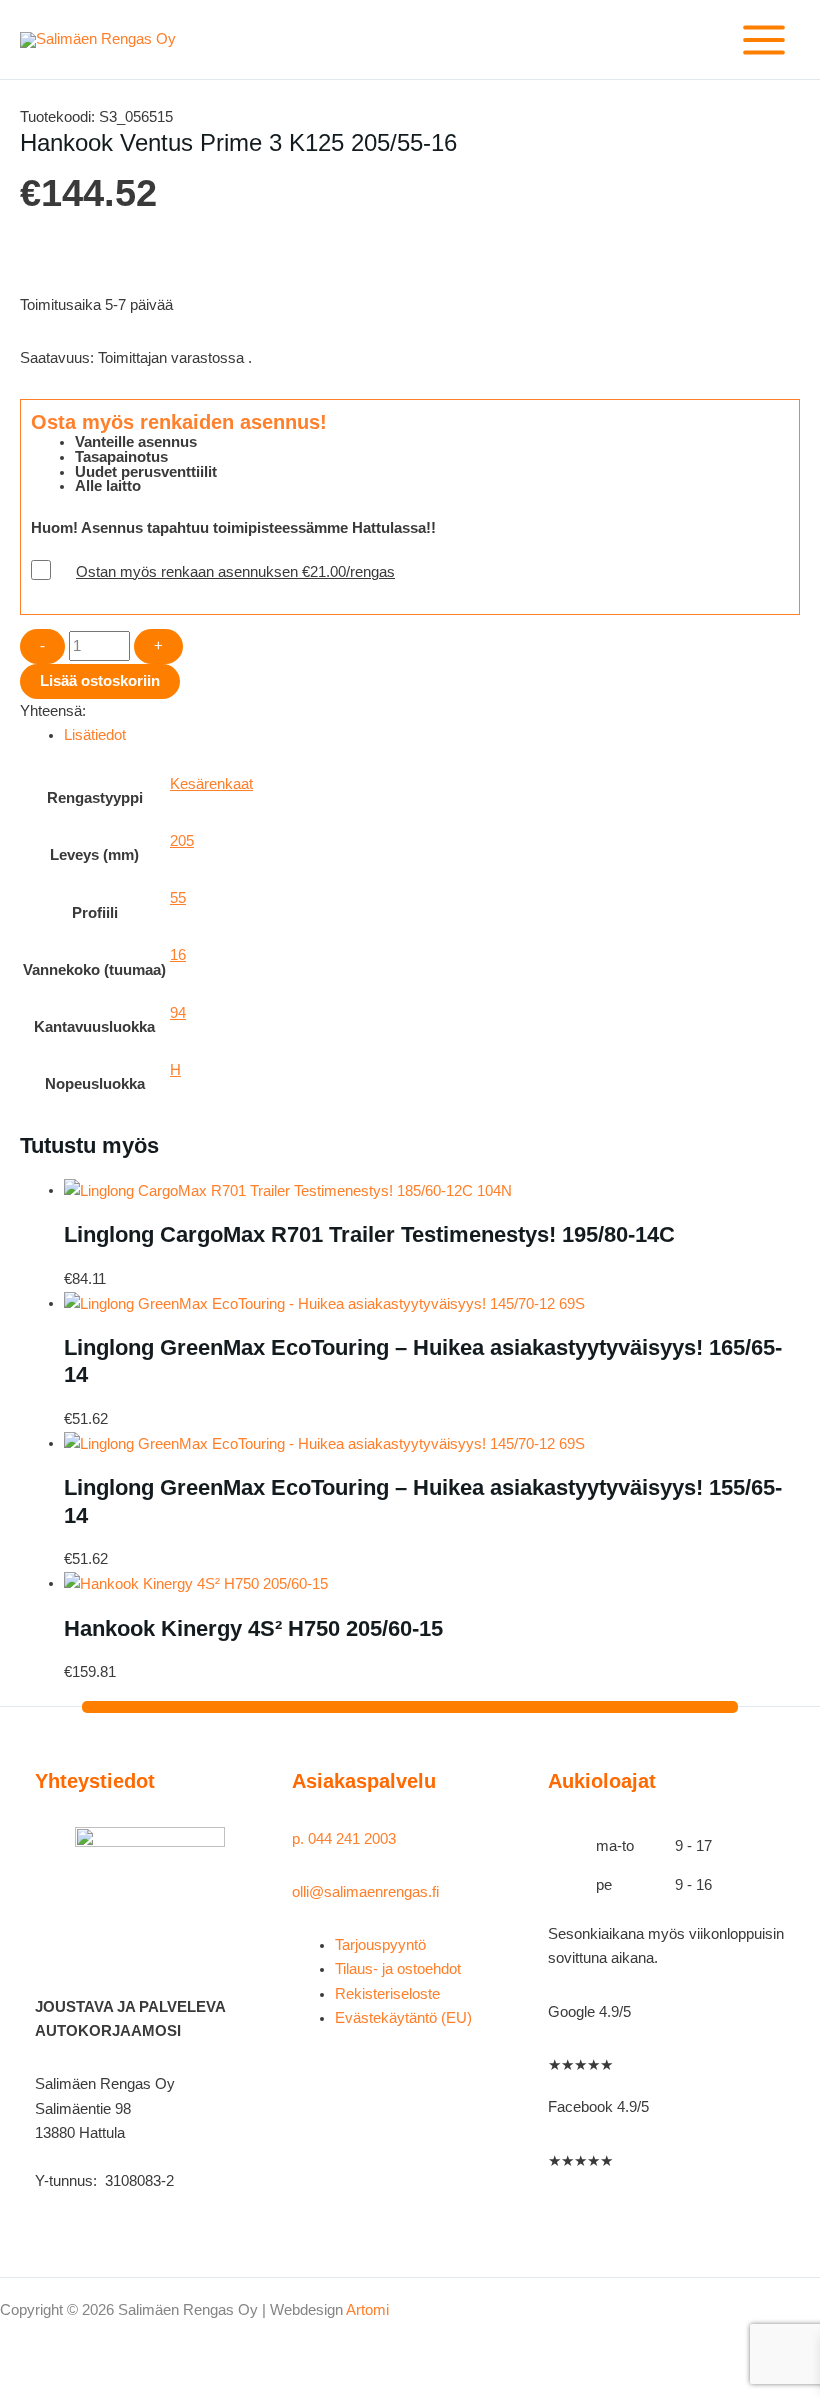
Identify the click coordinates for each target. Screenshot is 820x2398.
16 (178, 955)
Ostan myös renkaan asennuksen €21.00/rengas (235, 572)
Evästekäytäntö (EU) (403, 2018)
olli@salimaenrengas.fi (365, 1892)
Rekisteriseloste (387, 1994)
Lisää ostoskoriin (100, 681)
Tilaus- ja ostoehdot (398, 1969)
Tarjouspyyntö (380, 1945)
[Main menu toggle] (764, 40)
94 (178, 1013)
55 (178, 898)
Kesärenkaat (211, 784)
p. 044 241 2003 (346, 1839)
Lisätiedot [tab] (95, 735)
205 (182, 841)
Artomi (367, 2310)
